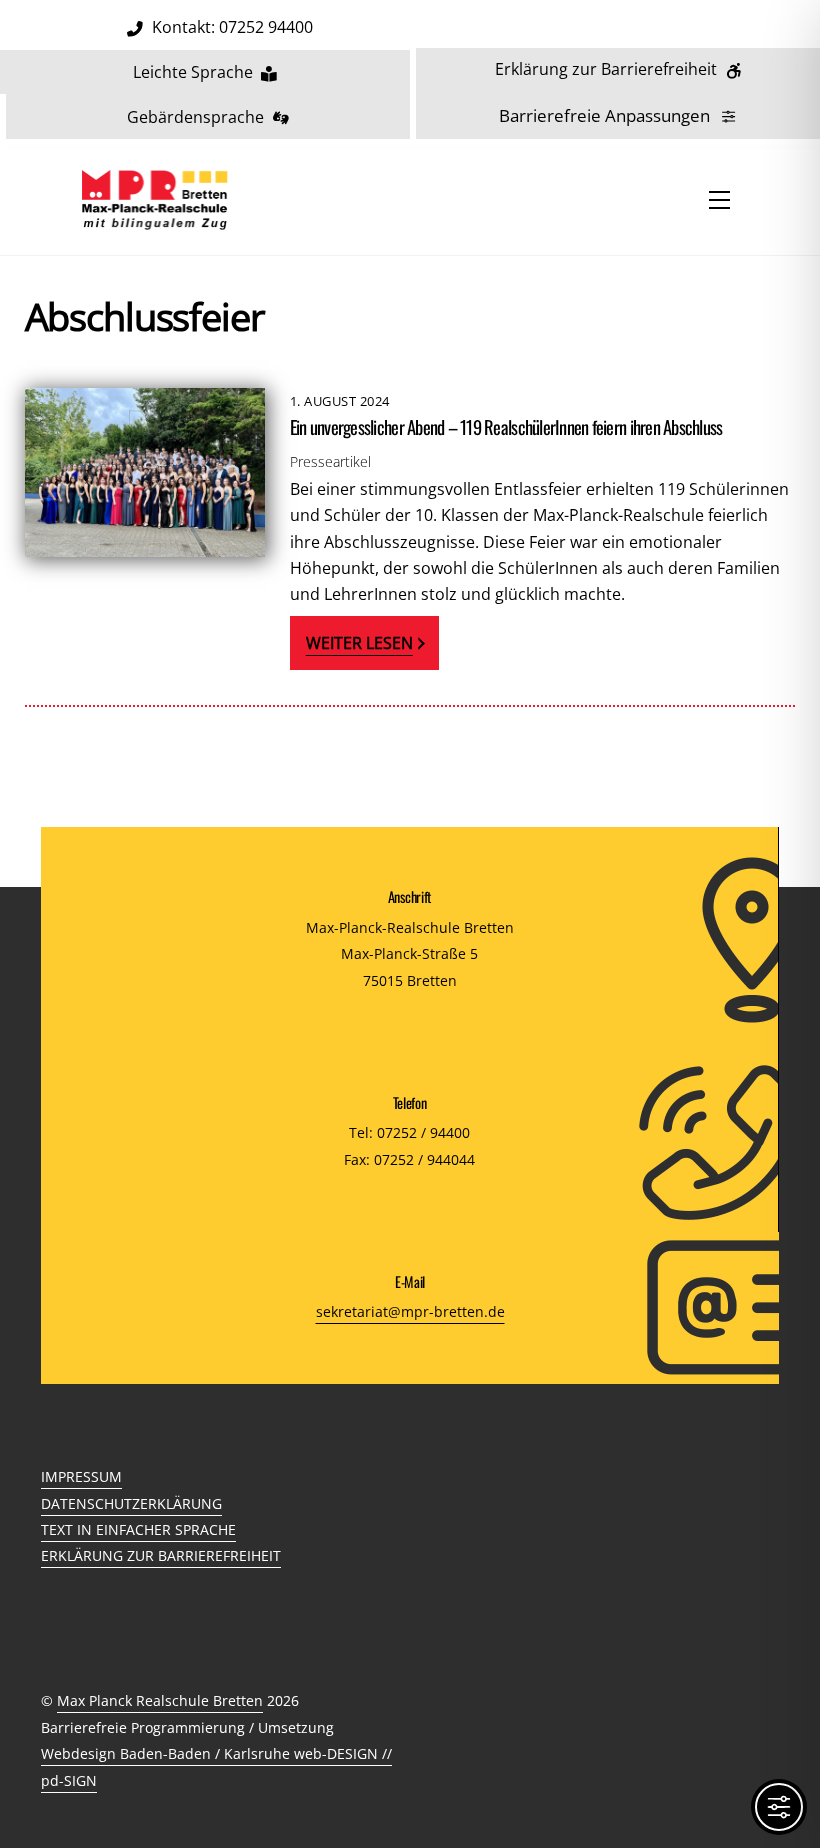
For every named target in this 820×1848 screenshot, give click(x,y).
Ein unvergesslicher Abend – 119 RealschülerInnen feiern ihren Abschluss (506, 426)
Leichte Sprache (193, 72)
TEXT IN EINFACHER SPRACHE (138, 1529)
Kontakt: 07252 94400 (232, 27)
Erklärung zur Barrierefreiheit (606, 69)
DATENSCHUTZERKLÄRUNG (131, 1503)
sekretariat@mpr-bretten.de (410, 1311)
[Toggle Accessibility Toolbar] (779, 1807)
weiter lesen (359, 643)
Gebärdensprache (195, 117)
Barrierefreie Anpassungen (604, 115)
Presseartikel (330, 461)
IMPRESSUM (81, 1476)
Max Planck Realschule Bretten (160, 1700)
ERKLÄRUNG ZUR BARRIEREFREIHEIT (161, 1555)
